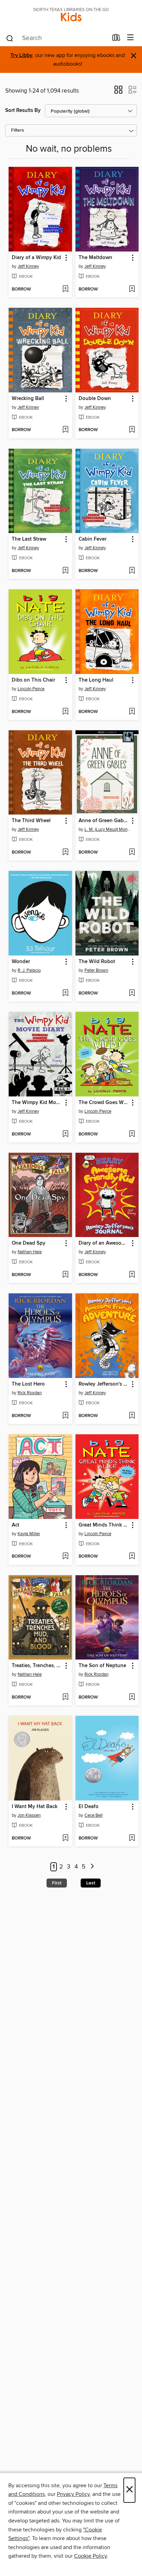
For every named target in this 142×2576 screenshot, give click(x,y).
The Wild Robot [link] (97, 962)
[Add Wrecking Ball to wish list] (65, 430)
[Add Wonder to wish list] (65, 994)
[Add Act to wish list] (65, 1557)
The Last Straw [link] (29, 539)
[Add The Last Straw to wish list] (65, 571)
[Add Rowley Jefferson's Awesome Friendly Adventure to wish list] (132, 1416)
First (57, 1883)
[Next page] (92, 1867)
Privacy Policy (73, 2494)
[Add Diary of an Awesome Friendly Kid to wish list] (132, 1275)
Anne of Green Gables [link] (104, 821)
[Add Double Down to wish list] (132, 430)
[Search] (10, 38)
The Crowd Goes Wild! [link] (104, 1103)
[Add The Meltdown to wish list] (132, 289)
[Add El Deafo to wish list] (132, 1838)
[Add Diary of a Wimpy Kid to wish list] (65, 289)
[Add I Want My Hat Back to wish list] (65, 1838)
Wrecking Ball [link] (28, 399)
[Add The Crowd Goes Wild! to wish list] (132, 1134)
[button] (118, 92)
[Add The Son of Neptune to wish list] (132, 1698)
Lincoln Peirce (31, 689)
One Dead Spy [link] (29, 1243)
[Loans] (116, 39)
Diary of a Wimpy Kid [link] (36, 258)
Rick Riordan (30, 1393)
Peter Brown (96, 970)
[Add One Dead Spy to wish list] (65, 1275)
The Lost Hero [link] (28, 1384)
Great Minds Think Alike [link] (104, 1525)
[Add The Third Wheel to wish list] (65, 853)
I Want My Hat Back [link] (35, 1807)
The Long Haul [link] (96, 680)
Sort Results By (23, 110)
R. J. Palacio (29, 970)
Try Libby (21, 55)
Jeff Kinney (28, 266)
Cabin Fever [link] (93, 539)
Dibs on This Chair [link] (33, 680)
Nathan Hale (30, 1252)
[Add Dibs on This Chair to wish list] (65, 712)
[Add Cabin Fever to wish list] (132, 571)
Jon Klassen (29, 1815)
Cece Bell (94, 1815)
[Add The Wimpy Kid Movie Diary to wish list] (65, 1134)
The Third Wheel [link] (31, 821)
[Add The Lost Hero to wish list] (65, 1416)
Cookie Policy (90, 2556)
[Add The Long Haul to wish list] (132, 712)
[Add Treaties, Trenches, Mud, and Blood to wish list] (65, 1698)
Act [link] (16, 1525)
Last (91, 1883)
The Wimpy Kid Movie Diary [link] (37, 1103)
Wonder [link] (21, 962)
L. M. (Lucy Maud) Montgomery (108, 829)
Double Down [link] (95, 399)
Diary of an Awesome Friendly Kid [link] (104, 1243)
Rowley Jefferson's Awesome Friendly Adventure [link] (104, 1384)
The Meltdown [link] (95, 258)
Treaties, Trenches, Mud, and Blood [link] (37, 1666)
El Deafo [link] (89, 1807)
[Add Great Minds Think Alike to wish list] (132, 1557)
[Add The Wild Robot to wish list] (132, 994)
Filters (18, 130)
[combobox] (57, 38)
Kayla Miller (29, 1534)
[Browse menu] (130, 38)
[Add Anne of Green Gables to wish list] (132, 853)
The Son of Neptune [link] (102, 1666)
